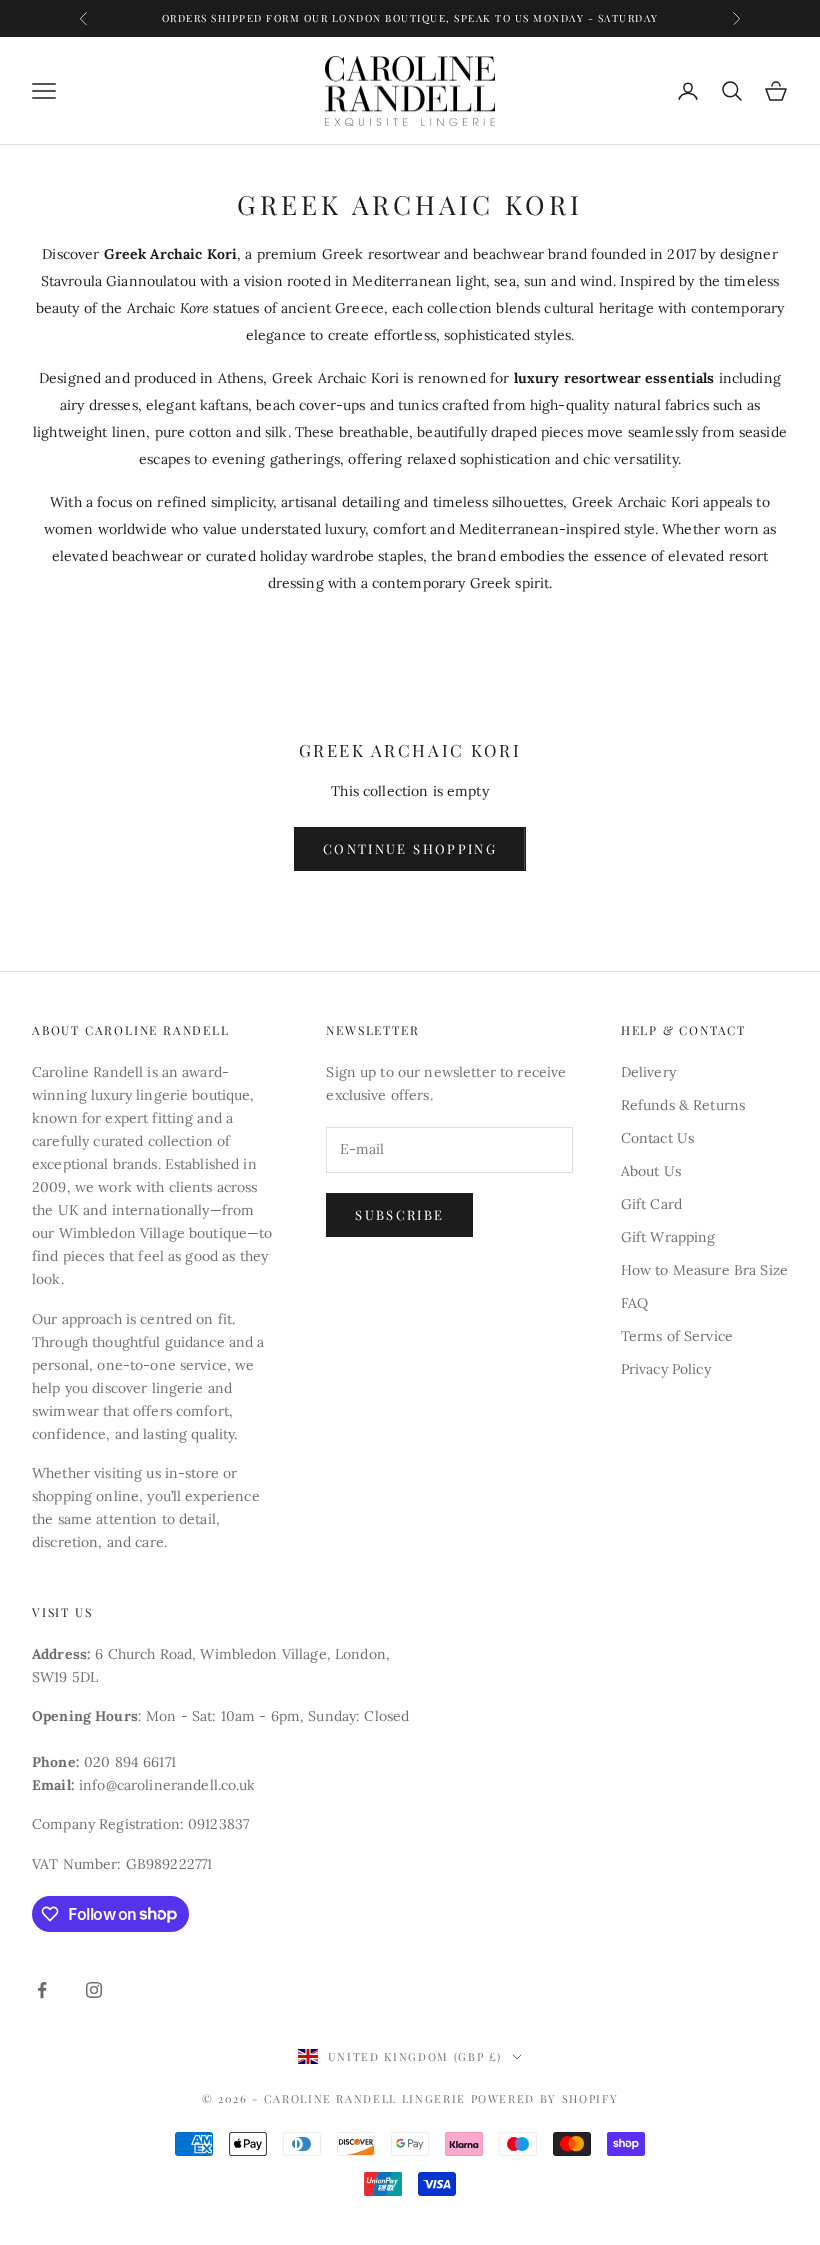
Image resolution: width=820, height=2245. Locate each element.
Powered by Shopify (545, 2098)
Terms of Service (677, 1336)
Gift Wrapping (668, 1237)
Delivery (648, 1072)
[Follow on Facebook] (42, 1990)
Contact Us (657, 1138)
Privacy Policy (666, 1369)
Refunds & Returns (683, 1105)
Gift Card (651, 1204)
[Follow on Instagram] (94, 1990)
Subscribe (399, 1214)
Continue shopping (410, 848)
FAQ (634, 1303)
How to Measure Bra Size (704, 1270)
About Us (651, 1171)
